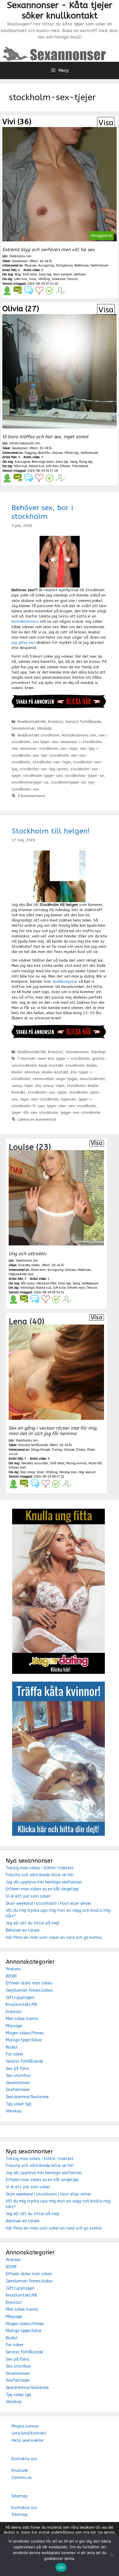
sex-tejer (69, 748)
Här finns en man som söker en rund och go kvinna (54, 1938)
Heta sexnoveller (28, 2440)
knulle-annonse (26, 1072)
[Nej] (112, 2555)
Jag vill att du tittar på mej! (32, 1923)
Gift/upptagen (20, 1998)
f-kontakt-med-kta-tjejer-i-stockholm (54, 1058)
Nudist (12, 2047)
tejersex (68, 1099)
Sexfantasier (18, 2090)
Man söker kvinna (22, 2019)
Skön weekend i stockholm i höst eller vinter (49, 1903)
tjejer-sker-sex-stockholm (71, 1106)
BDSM (11, 1976)
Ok (61, 2567)
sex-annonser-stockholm (35, 748)
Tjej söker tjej (18, 2104)
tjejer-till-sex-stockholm (35, 1112)
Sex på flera (17, 2069)
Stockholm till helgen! (51, 831)
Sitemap (20, 2496)
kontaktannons (25, 621)
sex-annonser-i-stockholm (77, 742)
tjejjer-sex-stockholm (80, 1112)
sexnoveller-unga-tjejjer (55, 1079)
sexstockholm (92, 1079)
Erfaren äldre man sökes (29, 1983)
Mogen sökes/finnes (25, 2033)
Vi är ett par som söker (28, 1896)
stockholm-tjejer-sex (43, 776)
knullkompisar (65, 981)
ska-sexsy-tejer (50, 1086)
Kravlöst (56, 722)
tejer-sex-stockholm (39, 1099)
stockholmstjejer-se (30, 782)
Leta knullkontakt (29, 2433)
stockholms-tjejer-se (84, 776)
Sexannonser (23, 728)
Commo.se (22, 2478)
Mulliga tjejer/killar (24, 2040)
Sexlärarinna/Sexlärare (27, 2097)
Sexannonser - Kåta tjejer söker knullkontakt (60, 10)
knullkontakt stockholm (39, 735)
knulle (92, 1065)
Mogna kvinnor (25, 2426)
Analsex (13, 1969)
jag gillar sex (23, 642)
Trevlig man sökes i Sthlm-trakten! (40, 1868)
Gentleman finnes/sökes (29, 1990)
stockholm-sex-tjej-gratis (44, 769)
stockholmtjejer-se (68, 782)
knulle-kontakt (55, 1072)
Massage (14, 2026)
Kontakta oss (24, 2459)
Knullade (20, 2470)
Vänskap (44, 728)
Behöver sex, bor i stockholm (42, 512)
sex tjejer (41, 742)
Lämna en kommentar (37, 1119)
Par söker (15, 2054)
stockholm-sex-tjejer (47, 1092)
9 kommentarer (31, 796)
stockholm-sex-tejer (52, 762)
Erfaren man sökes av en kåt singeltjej (42, 1889)
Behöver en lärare (23, 1930)
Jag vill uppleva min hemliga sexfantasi (44, 1882)
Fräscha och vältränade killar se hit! (40, 1875)
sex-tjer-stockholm (51, 755)
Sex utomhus (18, 2076)
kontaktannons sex (79, 735)
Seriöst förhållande (83, 722)
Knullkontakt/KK (32, 722)
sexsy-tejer (22, 1086)
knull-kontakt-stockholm (62, 1065)
